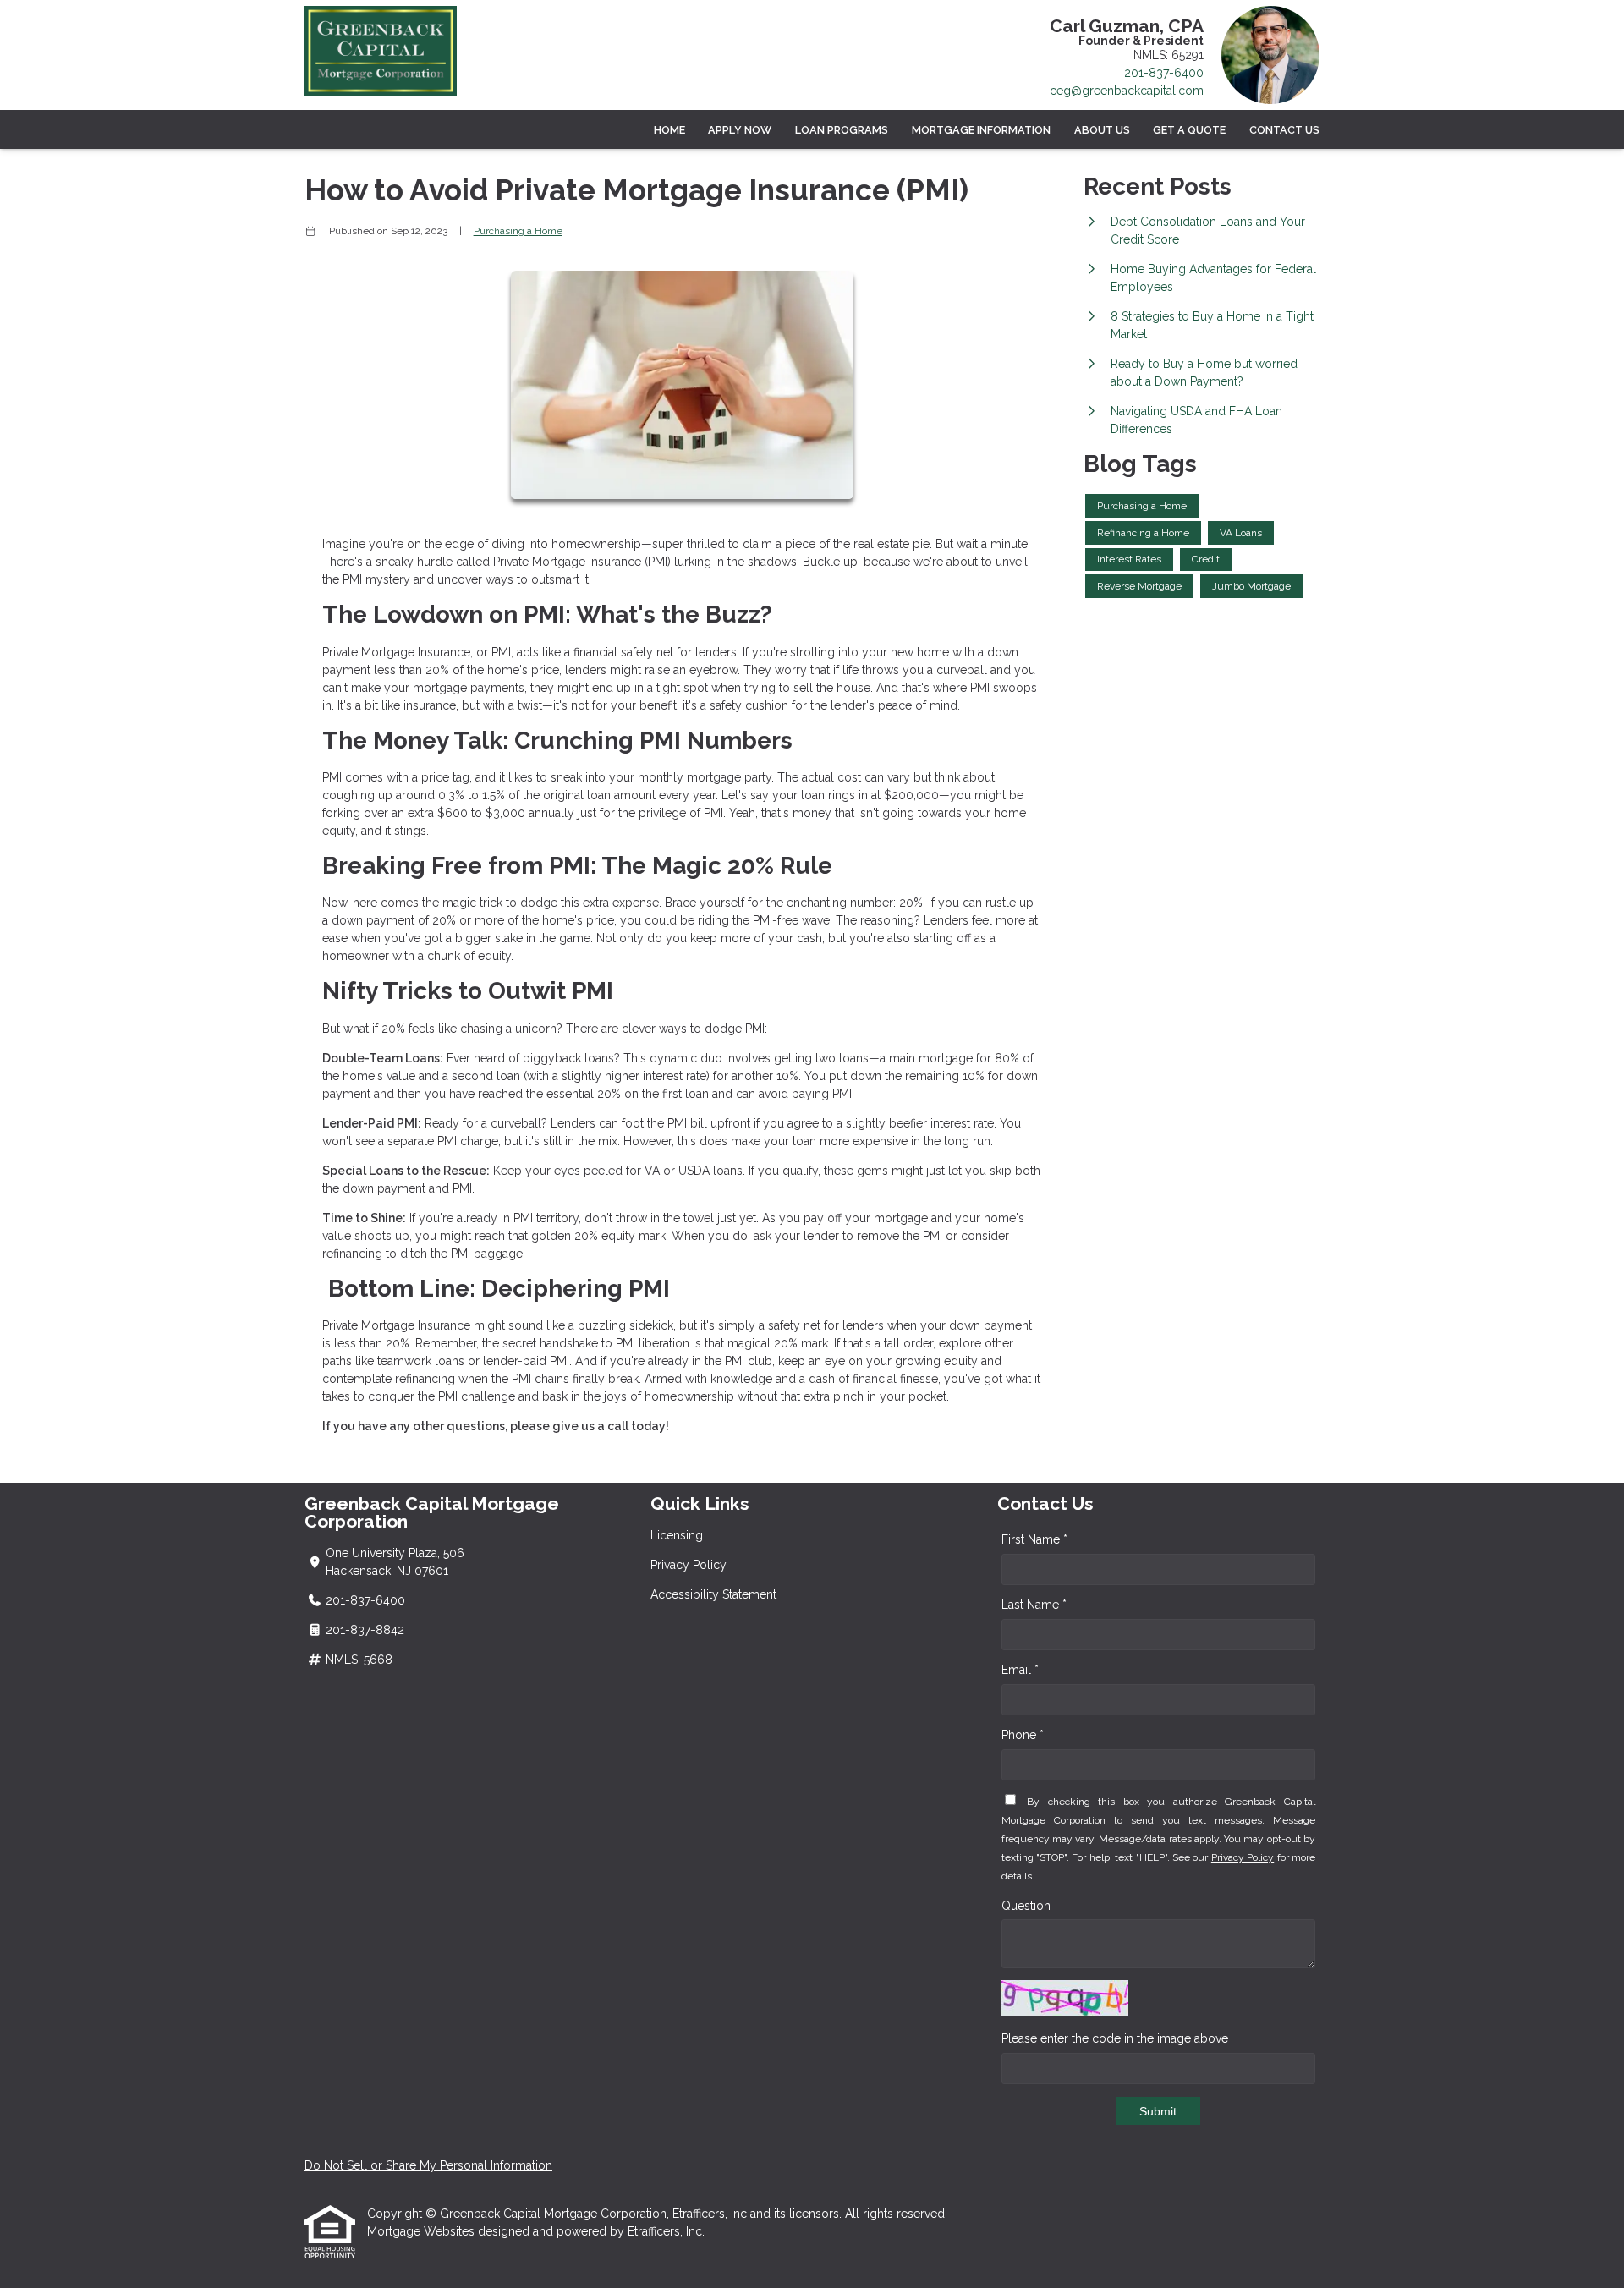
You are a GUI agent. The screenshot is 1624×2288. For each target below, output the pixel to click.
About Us (1102, 130)
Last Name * (1034, 1605)
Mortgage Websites (422, 2231)
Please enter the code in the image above (1115, 2038)
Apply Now (740, 130)
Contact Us (1284, 130)
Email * (1020, 1670)
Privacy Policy (689, 1565)
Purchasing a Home (518, 231)
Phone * (1023, 1735)
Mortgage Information (981, 130)
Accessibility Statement (713, 1594)
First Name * (1034, 1539)
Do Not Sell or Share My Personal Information (428, 2165)
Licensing (677, 1535)
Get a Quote (1189, 130)
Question (1026, 1906)
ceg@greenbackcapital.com (1127, 91)
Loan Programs (842, 130)
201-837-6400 (1164, 73)
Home (669, 130)
